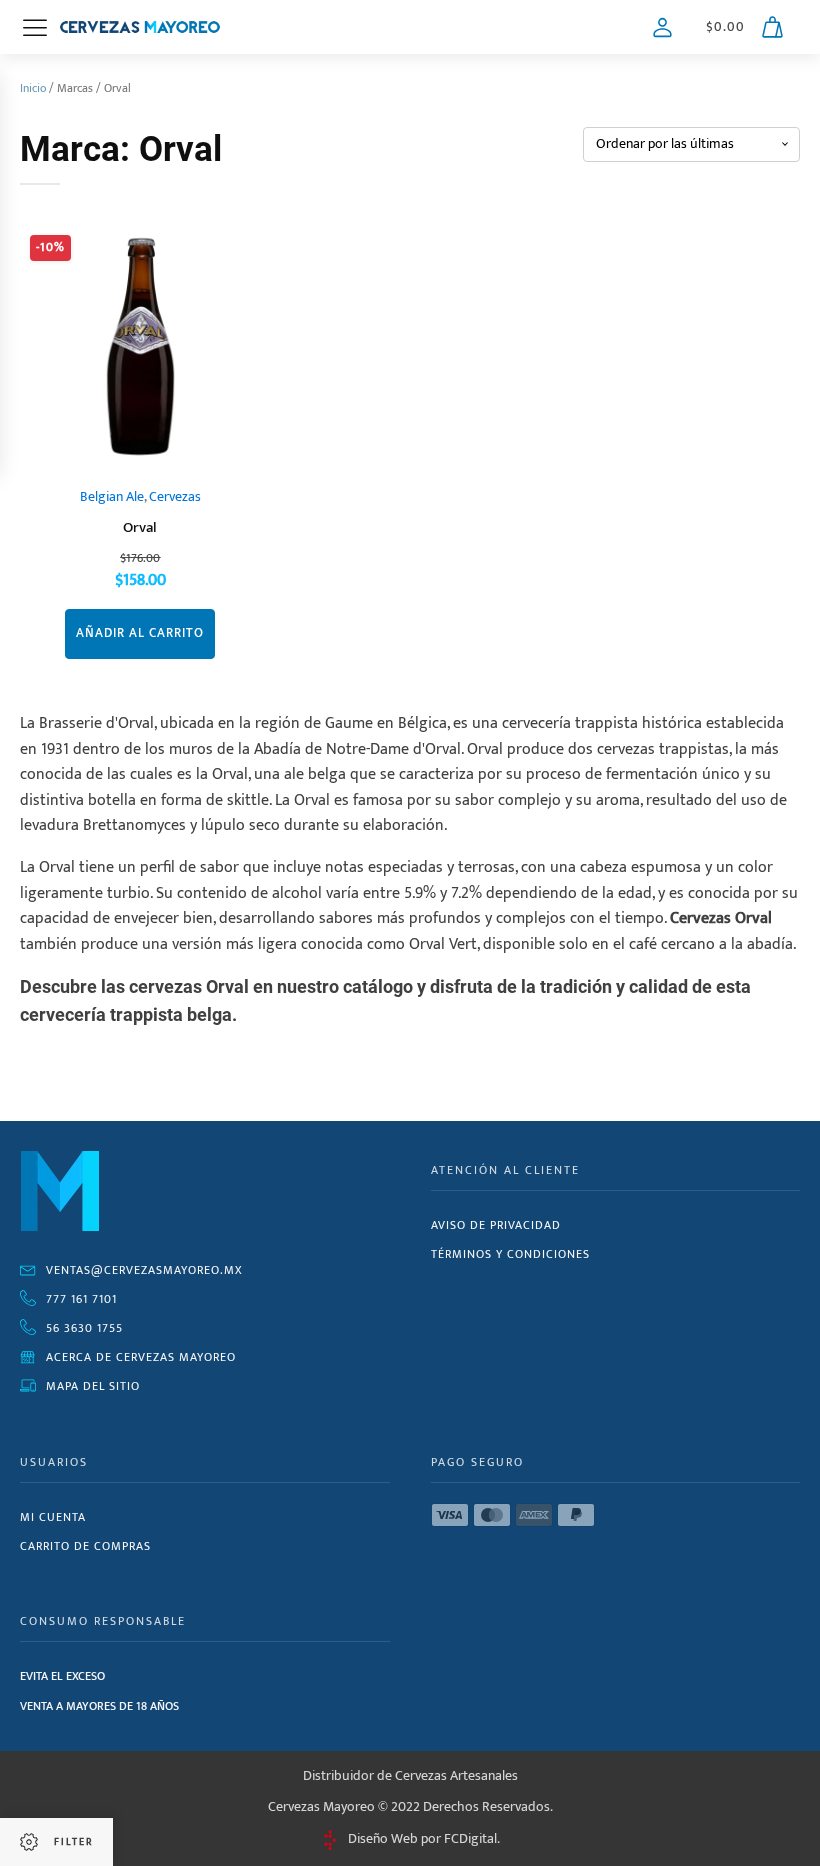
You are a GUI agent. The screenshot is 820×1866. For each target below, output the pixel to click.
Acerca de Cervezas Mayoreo (141, 1357)
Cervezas (175, 497)
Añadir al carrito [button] (140, 633)
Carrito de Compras (85, 1546)
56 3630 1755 (84, 1328)
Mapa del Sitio (93, 1386)
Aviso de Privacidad (496, 1225)
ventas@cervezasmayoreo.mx (144, 1270)
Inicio (33, 88)
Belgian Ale (112, 497)
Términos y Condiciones (510, 1254)
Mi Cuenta (53, 1517)
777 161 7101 (81, 1299)
